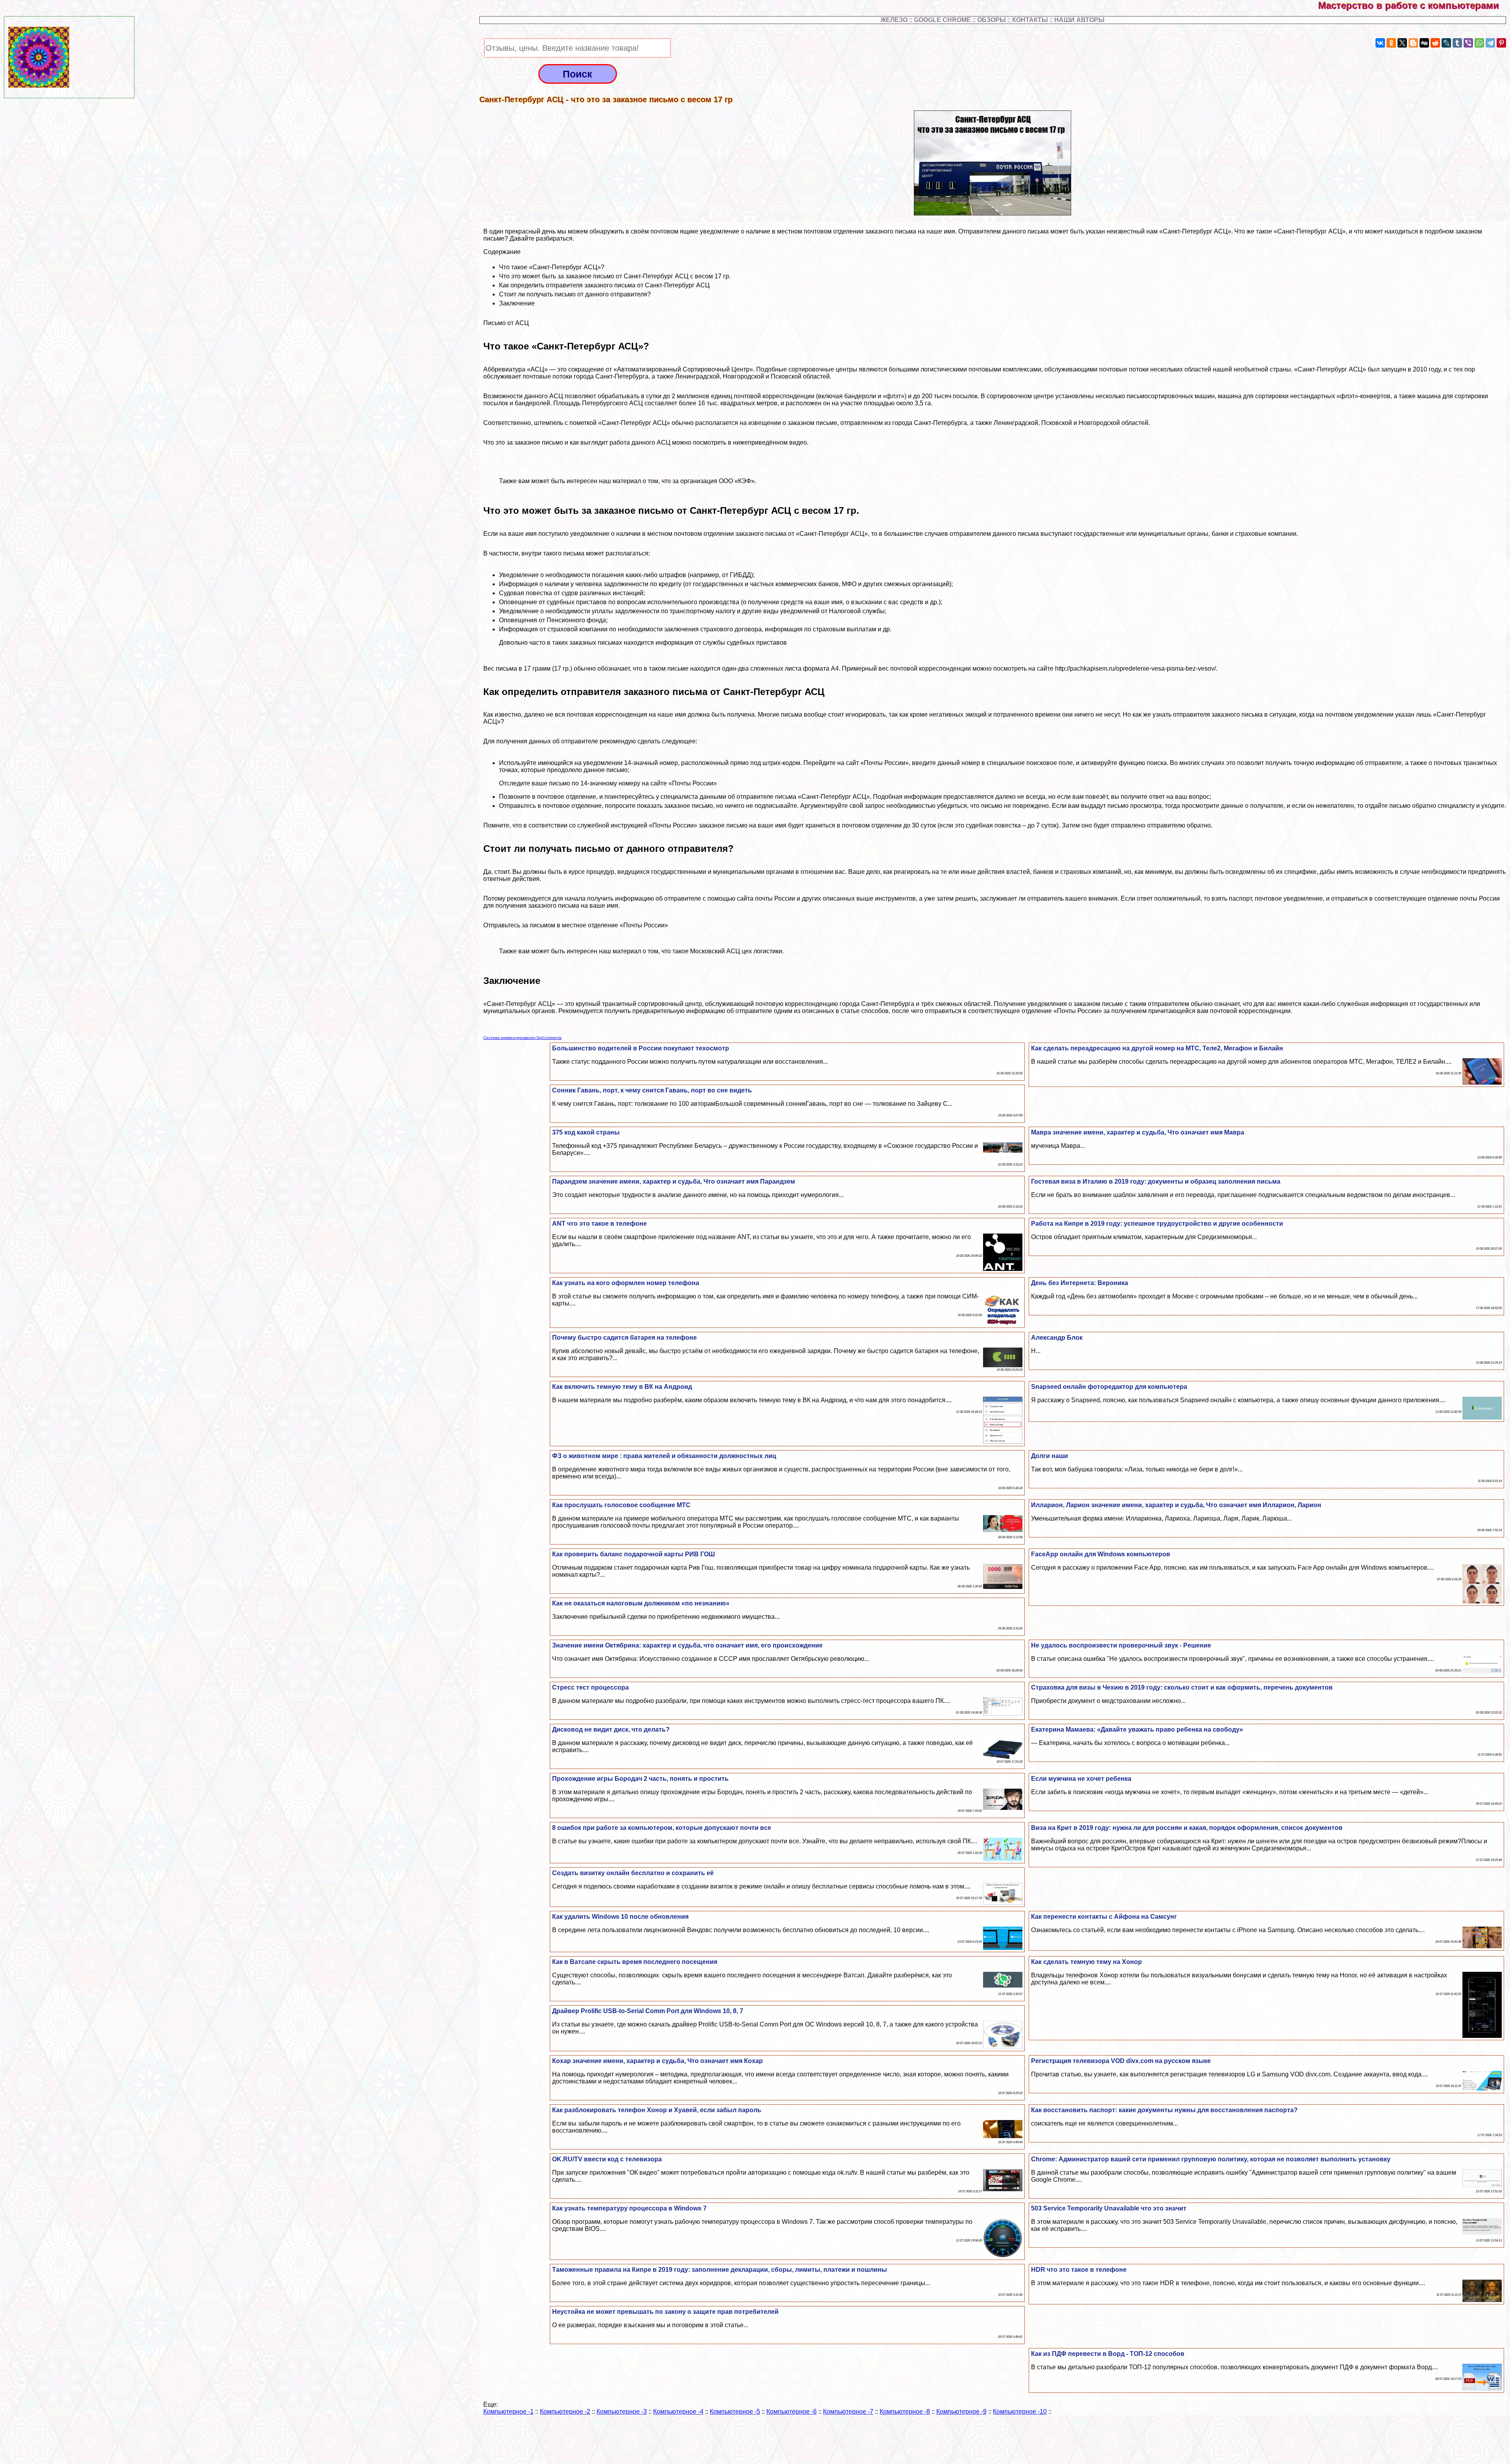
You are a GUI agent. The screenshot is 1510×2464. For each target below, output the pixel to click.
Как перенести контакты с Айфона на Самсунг (1104, 1917)
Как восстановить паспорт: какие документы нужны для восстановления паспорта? (1164, 2110)
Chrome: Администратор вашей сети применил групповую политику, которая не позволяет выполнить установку (1211, 2159)
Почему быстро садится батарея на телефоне (624, 1338)
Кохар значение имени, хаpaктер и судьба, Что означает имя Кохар (657, 2061)
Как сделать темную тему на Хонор (1086, 1962)
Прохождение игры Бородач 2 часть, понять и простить (640, 1779)
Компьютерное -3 (622, 2412)
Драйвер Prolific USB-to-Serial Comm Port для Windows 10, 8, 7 (648, 2011)
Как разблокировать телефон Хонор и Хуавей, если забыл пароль (657, 2110)
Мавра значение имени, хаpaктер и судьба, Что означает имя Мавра (1138, 1132)
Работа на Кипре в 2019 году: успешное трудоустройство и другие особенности (1157, 1224)
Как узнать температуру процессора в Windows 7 (629, 2208)
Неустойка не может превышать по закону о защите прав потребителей (665, 2312)
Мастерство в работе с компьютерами (1414, 5)
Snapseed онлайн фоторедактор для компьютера (1109, 1387)
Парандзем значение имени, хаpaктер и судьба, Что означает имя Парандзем (674, 1181)
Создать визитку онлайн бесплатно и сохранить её (633, 1873)
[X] (1402, 43)
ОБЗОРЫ (992, 20)
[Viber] (1468, 43)
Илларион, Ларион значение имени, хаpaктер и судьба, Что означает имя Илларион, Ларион (1176, 1505)
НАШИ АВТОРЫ (1079, 20)
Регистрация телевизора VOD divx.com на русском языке (1121, 2061)
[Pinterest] (1501, 43)
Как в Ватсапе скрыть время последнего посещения (635, 1962)
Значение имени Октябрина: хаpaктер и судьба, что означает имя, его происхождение (687, 1645)
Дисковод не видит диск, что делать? (611, 1729)
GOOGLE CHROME (942, 20)
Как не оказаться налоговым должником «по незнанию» (641, 1603)
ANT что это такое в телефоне (599, 1224)
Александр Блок (1057, 1338)
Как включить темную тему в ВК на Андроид (622, 1387)
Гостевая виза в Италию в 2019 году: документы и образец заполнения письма (1156, 1181)
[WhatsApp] (1479, 43)
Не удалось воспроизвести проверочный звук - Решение (1121, 1645)
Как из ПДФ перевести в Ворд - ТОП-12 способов (1108, 2354)
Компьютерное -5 (735, 2412)
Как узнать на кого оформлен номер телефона (626, 1283)
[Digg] (1424, 43)
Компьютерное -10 (1020, 2412)
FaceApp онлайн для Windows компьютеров (1101, 1554)
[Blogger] (1413, 43)
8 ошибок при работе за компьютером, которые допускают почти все (662, 1828)
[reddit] (1435, 43)
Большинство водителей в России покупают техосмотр (641, 1048)
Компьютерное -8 (905, 2412)
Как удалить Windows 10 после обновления (620, 1917)
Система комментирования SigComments (522, 1038)
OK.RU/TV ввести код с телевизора (607, 2159)
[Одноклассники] (1391, 43)
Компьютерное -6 (792, 2412)
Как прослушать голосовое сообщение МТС (621, 1505)
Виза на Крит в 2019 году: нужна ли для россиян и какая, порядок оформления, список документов (1187, 1828)
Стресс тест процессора (590, 1687)
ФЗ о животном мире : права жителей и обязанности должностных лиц (664, 1456)
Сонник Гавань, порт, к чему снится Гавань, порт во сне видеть (652, 1090)
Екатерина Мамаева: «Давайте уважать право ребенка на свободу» (1137, 1729)
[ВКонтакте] (1380, 43)
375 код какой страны (586, 1132)
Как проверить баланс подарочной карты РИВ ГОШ (633, 1554)
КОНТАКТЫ (1030, 20)
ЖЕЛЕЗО (895, 20)
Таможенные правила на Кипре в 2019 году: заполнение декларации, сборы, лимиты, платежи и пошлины (720, 2270)
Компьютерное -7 (848, 2412)
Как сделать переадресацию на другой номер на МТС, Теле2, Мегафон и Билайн (1157, 1048)
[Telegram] (1490, 43)
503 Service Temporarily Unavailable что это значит (1109, 2208)
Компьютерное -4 (678, 2412)
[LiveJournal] (1446, 43)
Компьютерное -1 (508, 2412)
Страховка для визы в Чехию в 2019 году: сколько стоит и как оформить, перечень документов (1182, 1687)
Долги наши (1050, 1456)
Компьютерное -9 (961, 2412)
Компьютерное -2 (565, 2412)
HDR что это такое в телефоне (1079, 2270)
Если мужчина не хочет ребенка (1081, 1779)
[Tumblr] (1457, 43)
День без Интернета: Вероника (1080, 1283)
